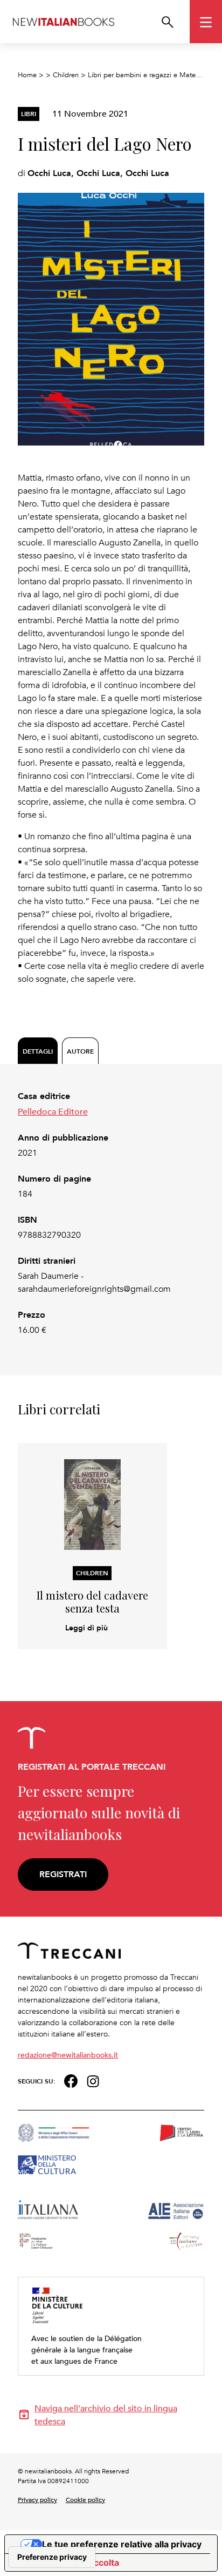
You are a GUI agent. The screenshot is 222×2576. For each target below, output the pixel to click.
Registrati (63, 1874)
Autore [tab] (80, 1051)
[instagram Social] (93, 2080)
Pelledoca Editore (53, 1111)
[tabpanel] (111, 1213)
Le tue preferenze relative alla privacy (122, 2544)
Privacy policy (37, 2499)
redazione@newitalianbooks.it (68, 2055)
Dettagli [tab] (38, 1051)
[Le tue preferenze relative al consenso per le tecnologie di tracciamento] (52, 2557)
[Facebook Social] (71, 2080)
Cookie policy (85, 2499)
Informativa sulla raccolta (66, 2562)
